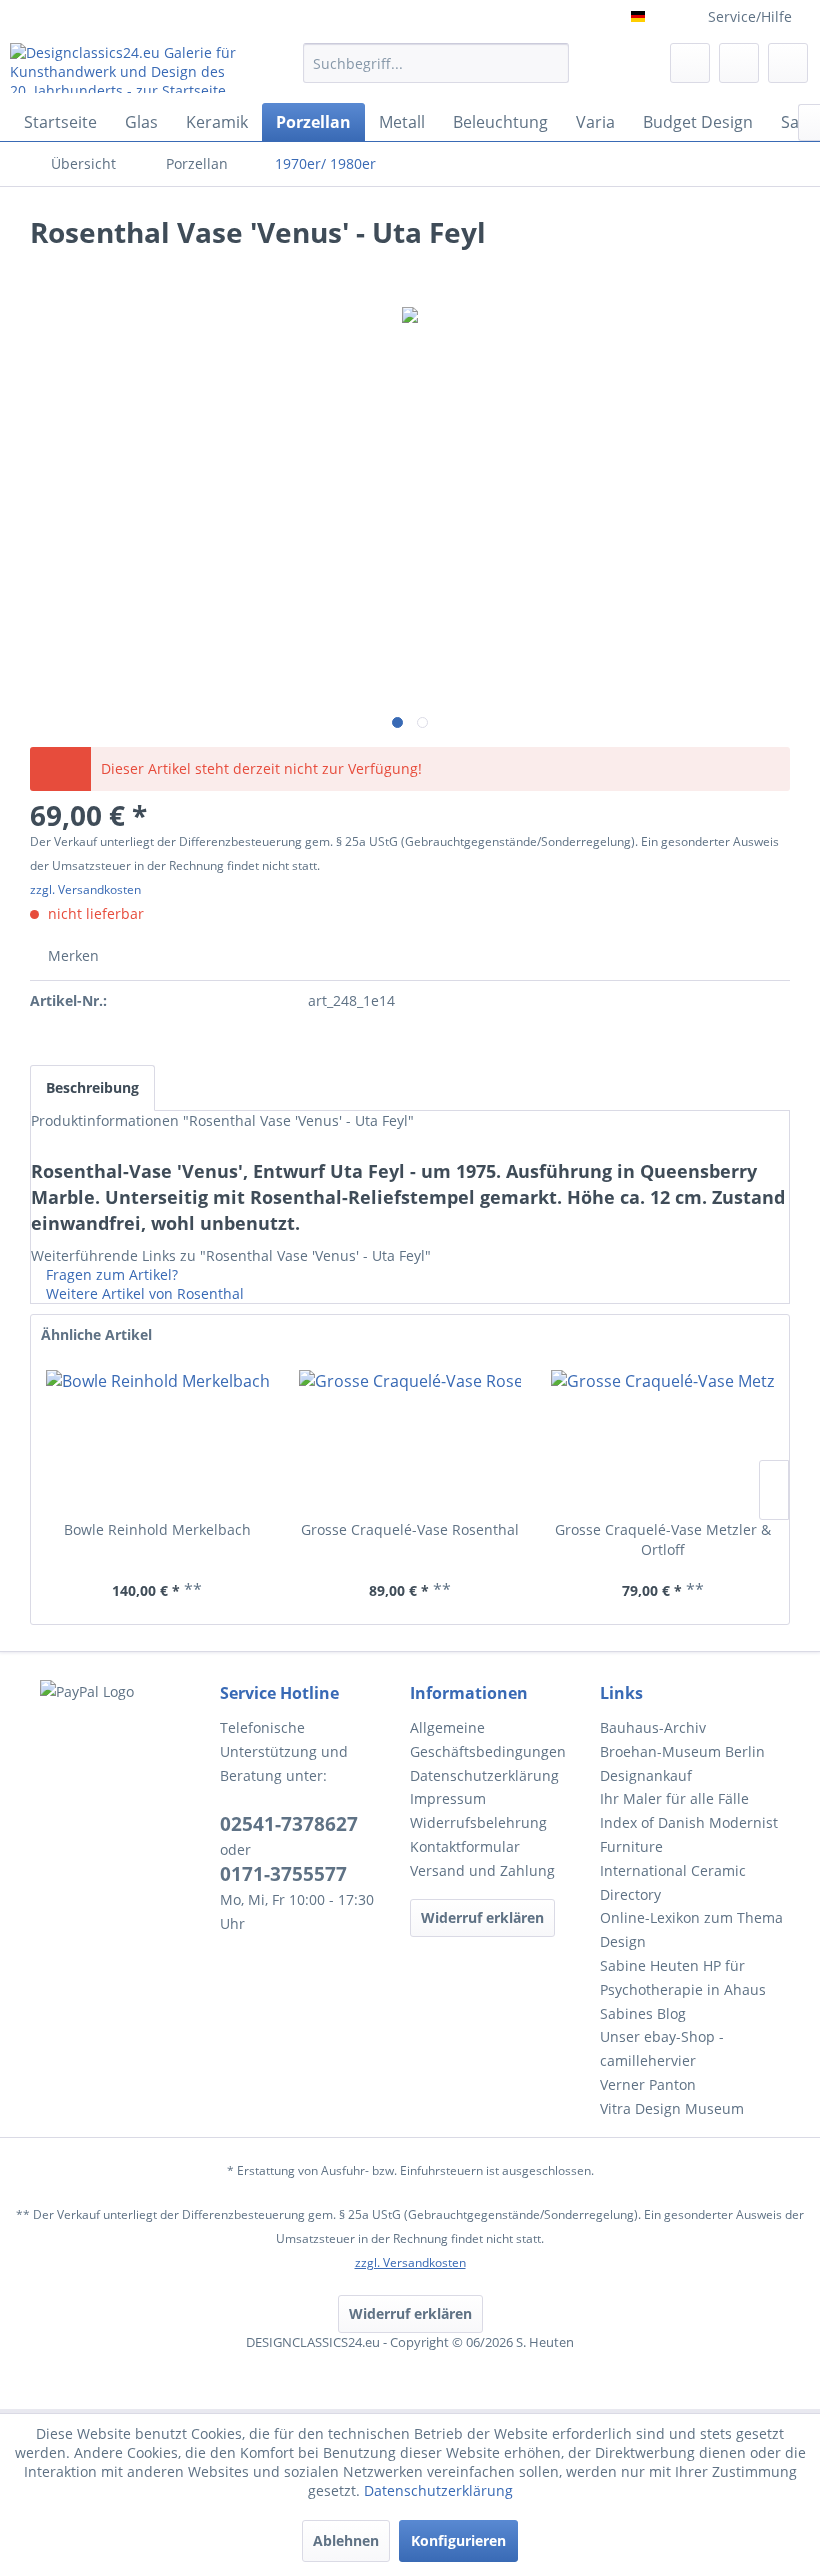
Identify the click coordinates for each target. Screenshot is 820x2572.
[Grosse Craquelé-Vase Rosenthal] (410, 1440)
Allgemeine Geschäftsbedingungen (488, 1739)
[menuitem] (436, 72)
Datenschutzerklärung (484, 1775)
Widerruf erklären (482, 1917)
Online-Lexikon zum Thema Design (691, 1929)
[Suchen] (550, 63)
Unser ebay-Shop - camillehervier (662, 2048)
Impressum (448, 1798)
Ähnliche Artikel (96, 1334)
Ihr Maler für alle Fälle (674, 1798)
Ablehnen (346, 2540)
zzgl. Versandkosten (85, 889)
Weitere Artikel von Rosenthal (143, 1293)
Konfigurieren (458, 2540)
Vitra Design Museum (672, 2108)
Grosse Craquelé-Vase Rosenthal (410, 1529)
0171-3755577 (283, 1874)
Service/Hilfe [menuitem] (750, 16)
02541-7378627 (289, 1824)
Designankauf (646, 1775)
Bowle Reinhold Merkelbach (157, 1529)
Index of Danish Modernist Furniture (689, 1834)
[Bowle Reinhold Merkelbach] (157, 1440)
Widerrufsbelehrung (478, 1822)
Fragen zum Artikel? (110, 1274)
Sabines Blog (643, 2013)
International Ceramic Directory (673, 1882)
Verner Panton (648, 2084)
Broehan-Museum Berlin (682, 1751)
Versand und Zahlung (482, 1870)
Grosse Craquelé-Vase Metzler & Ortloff (663, 1539)
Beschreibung (92, 1087)
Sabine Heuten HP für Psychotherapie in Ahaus (683, 1977)
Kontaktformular (465, 1846)
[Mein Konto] (739, 63)
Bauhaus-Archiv (653, 1727)
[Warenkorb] (788, 63)
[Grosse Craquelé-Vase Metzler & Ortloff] (662, 1440)
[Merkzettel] (690, 63)
